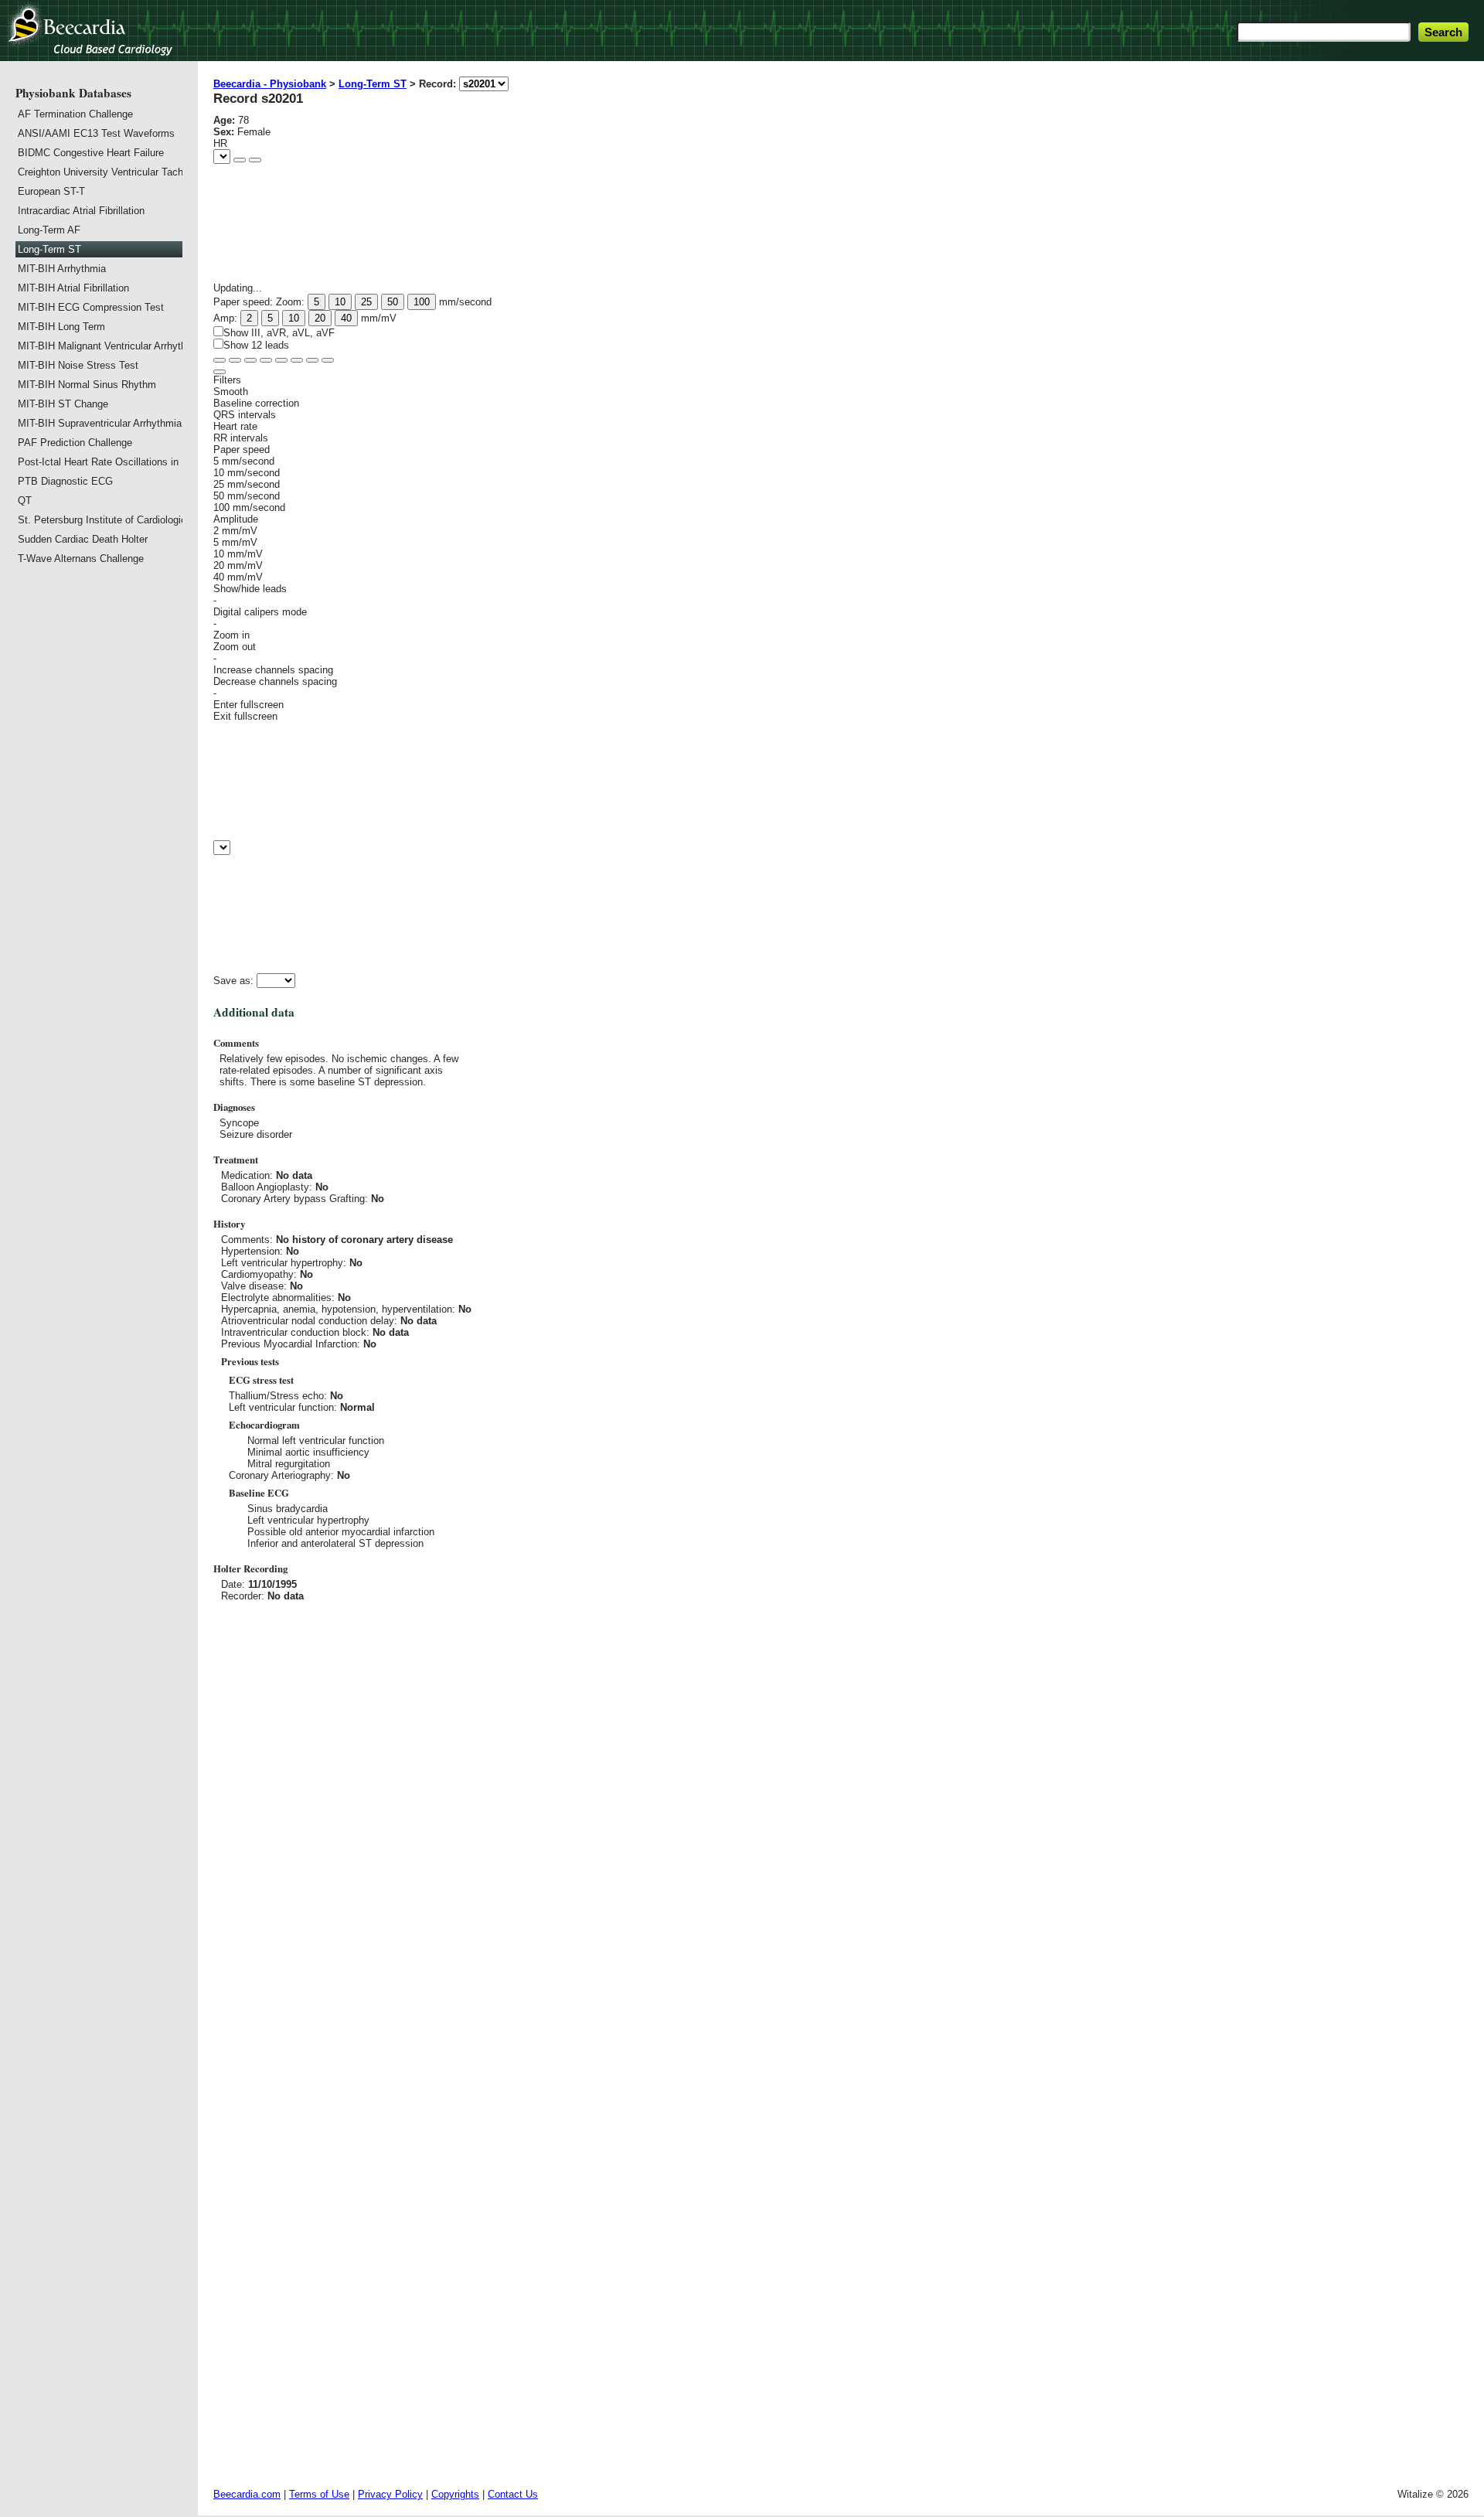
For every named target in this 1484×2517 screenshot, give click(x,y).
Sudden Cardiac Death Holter (83, 539)
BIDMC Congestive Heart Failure (91, 153)
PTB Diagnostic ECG (65, 481)
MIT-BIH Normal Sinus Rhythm (87, 385)
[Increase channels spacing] (250, 360)
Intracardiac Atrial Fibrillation (81, 211)
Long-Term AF (49, 230)
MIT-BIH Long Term (61, 327)
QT (25, 501)
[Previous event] (240, 160)
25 (366, 302)
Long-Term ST (373, 84)
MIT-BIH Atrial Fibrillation (73, 288)
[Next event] (255, 160)
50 (393, 302)
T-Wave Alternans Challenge (81, 559)
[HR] (281, 360)
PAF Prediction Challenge (75, 443)
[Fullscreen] (328, 360)
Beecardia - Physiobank (270, 84)
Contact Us (513, 2494)
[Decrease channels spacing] (235, 360)
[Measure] (266, 360)
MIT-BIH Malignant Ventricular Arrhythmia (99, 346)
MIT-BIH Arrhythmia (62, 269)
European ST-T (51, 191)
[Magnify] (220, 360)
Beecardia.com (247, 2494)
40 (346, 318)
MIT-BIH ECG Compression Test (91, 307)
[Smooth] (312, 360)
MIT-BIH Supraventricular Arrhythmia (99, 423)
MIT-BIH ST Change (63, 404)
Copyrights (455, 2494)
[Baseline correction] (297, 360)
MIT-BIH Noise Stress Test (78, 365)
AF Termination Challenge (75, 114)
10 (340, 302)
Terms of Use (319, 2494)
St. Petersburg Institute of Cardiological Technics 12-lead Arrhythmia (99, 520)
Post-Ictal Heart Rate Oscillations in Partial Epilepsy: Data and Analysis (99, 462)
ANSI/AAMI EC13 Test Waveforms (96, 133)
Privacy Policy (390, 2494)
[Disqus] (841, 1819)
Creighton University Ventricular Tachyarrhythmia (99, 172)
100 (422, 302)
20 (320, 318)
